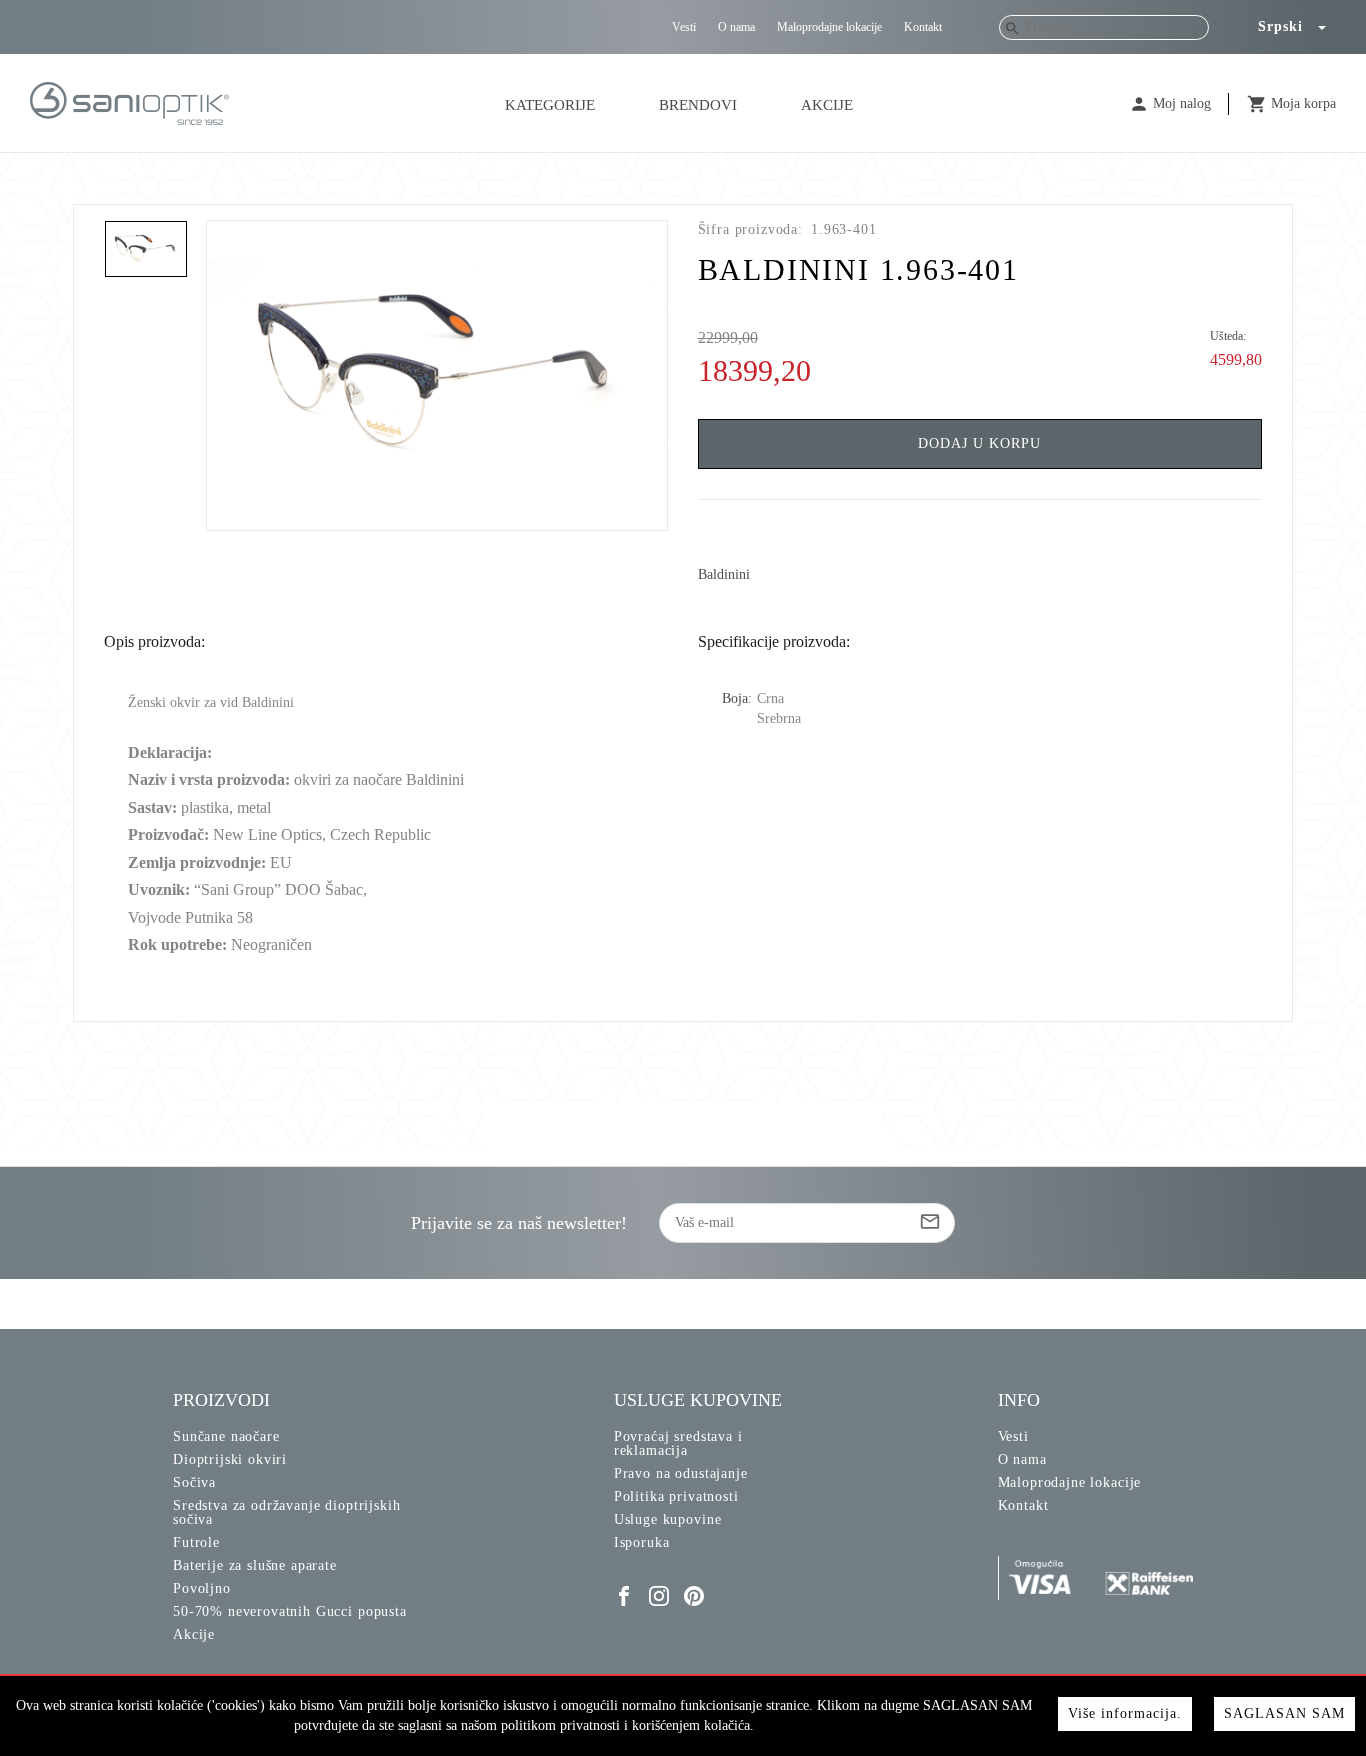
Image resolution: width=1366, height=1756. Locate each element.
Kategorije (550, 105)
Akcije (827, 105)
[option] (437, 375)
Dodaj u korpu (979, 443)
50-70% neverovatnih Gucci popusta (290, 1611)
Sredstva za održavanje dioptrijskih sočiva (286, 1512)
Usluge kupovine (668, 1519)
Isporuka (642, 1542)
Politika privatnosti (676, 1496)
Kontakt (923, 27)
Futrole (196, 1542)
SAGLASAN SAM (1284, 1713)
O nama (736, 27)
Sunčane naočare (226, 1436)
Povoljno (202, 1588)
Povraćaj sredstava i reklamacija (678, 1443)
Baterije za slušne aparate (255, 1565)
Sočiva (194, 1482)
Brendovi (698, 105)
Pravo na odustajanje (681, 1473)
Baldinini (724, 575)
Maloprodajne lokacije (829, 27)
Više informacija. (1125, 1713)
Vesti (684, 27)
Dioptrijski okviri (230, 1459)
